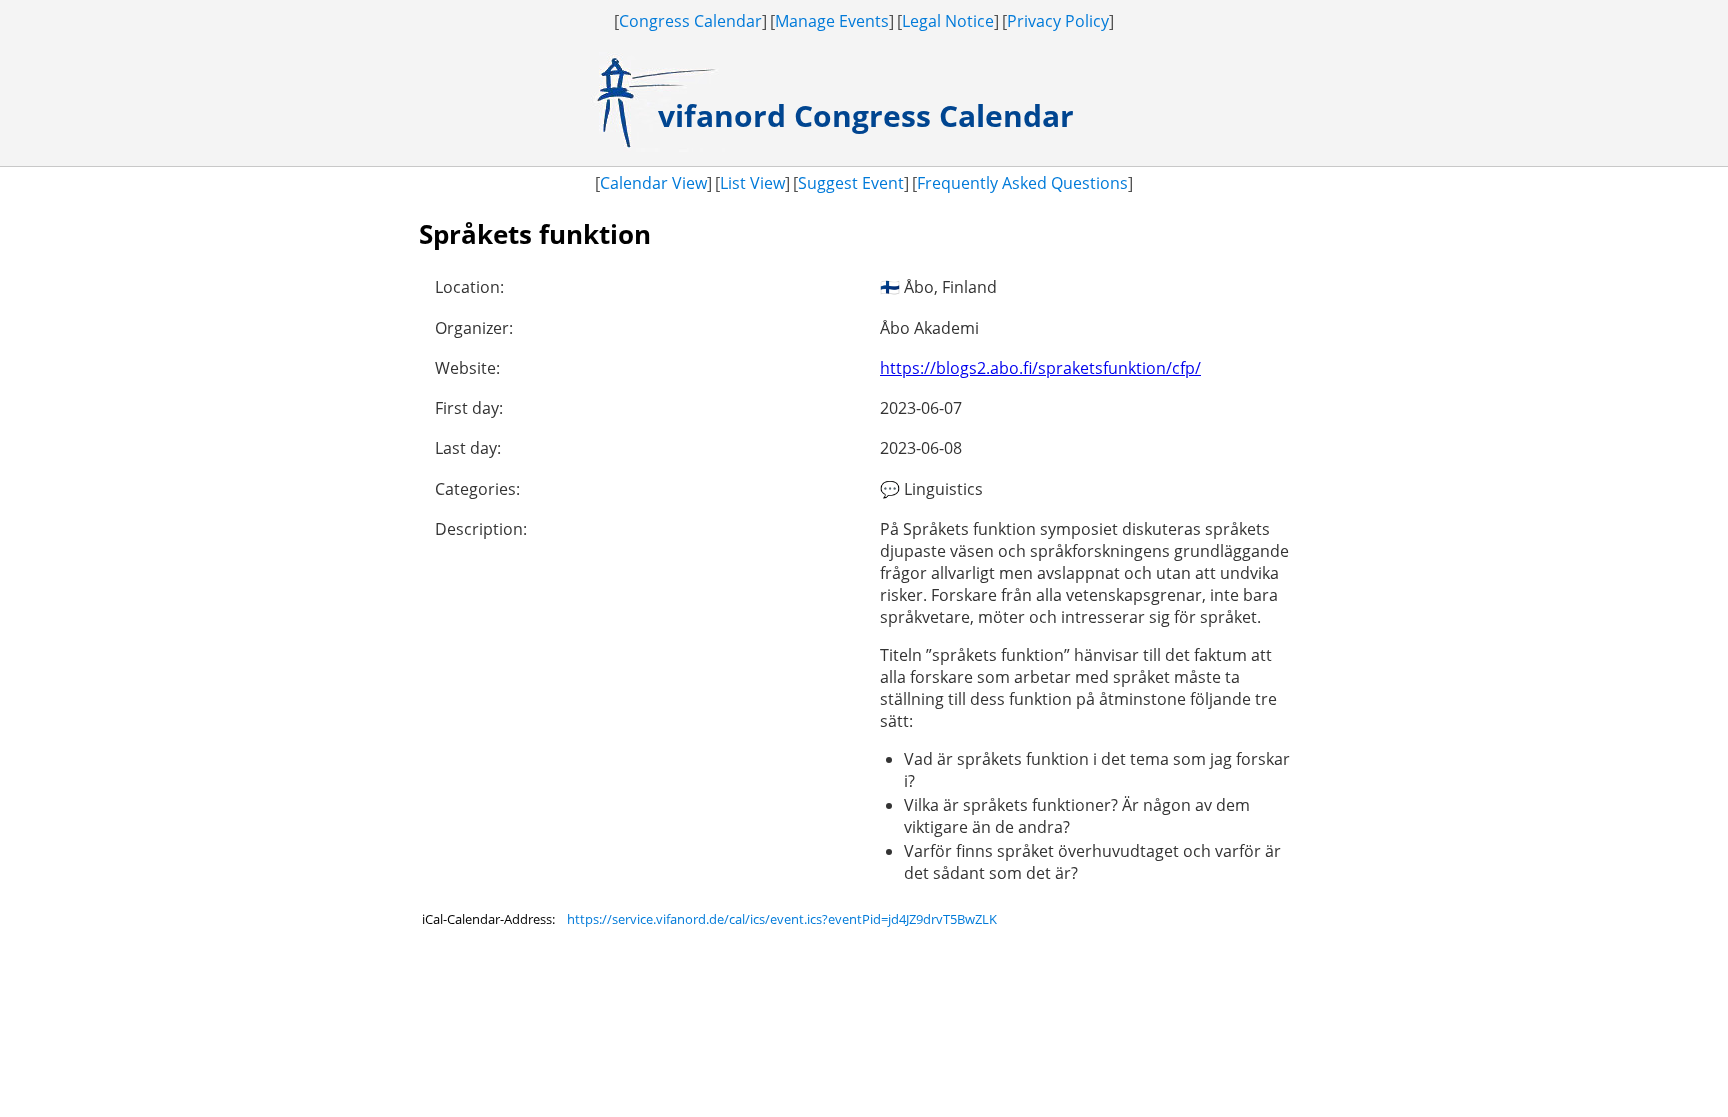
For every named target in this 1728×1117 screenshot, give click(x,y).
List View (752, 183)
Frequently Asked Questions (1022, 183)
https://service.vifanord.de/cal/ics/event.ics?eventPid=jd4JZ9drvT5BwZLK (782, 919)
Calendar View (653, 183)
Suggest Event (851, 183)
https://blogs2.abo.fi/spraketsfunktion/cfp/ (1040, 368)
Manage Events (832, 21)
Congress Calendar (690, 21)
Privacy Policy (1058, 21)
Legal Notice (948, 21)
